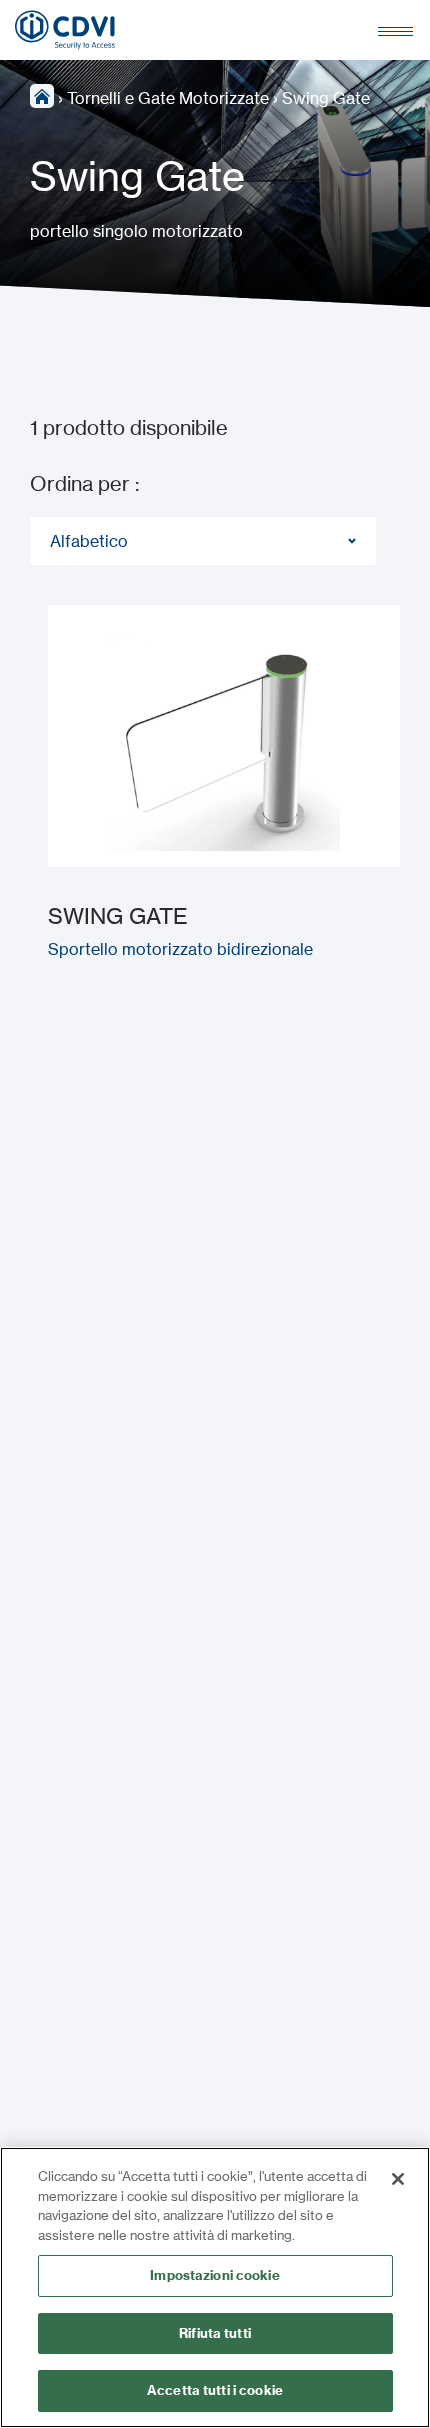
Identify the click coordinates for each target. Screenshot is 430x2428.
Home (42, 96)
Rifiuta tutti (215, 2333)
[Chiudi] (398, 2179)
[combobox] (203, 541)
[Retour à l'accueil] (65, 30)
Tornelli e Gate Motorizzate (168, 98)
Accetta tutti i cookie (215, 2390)
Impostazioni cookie (214, 2275)
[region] (215, 2287)
